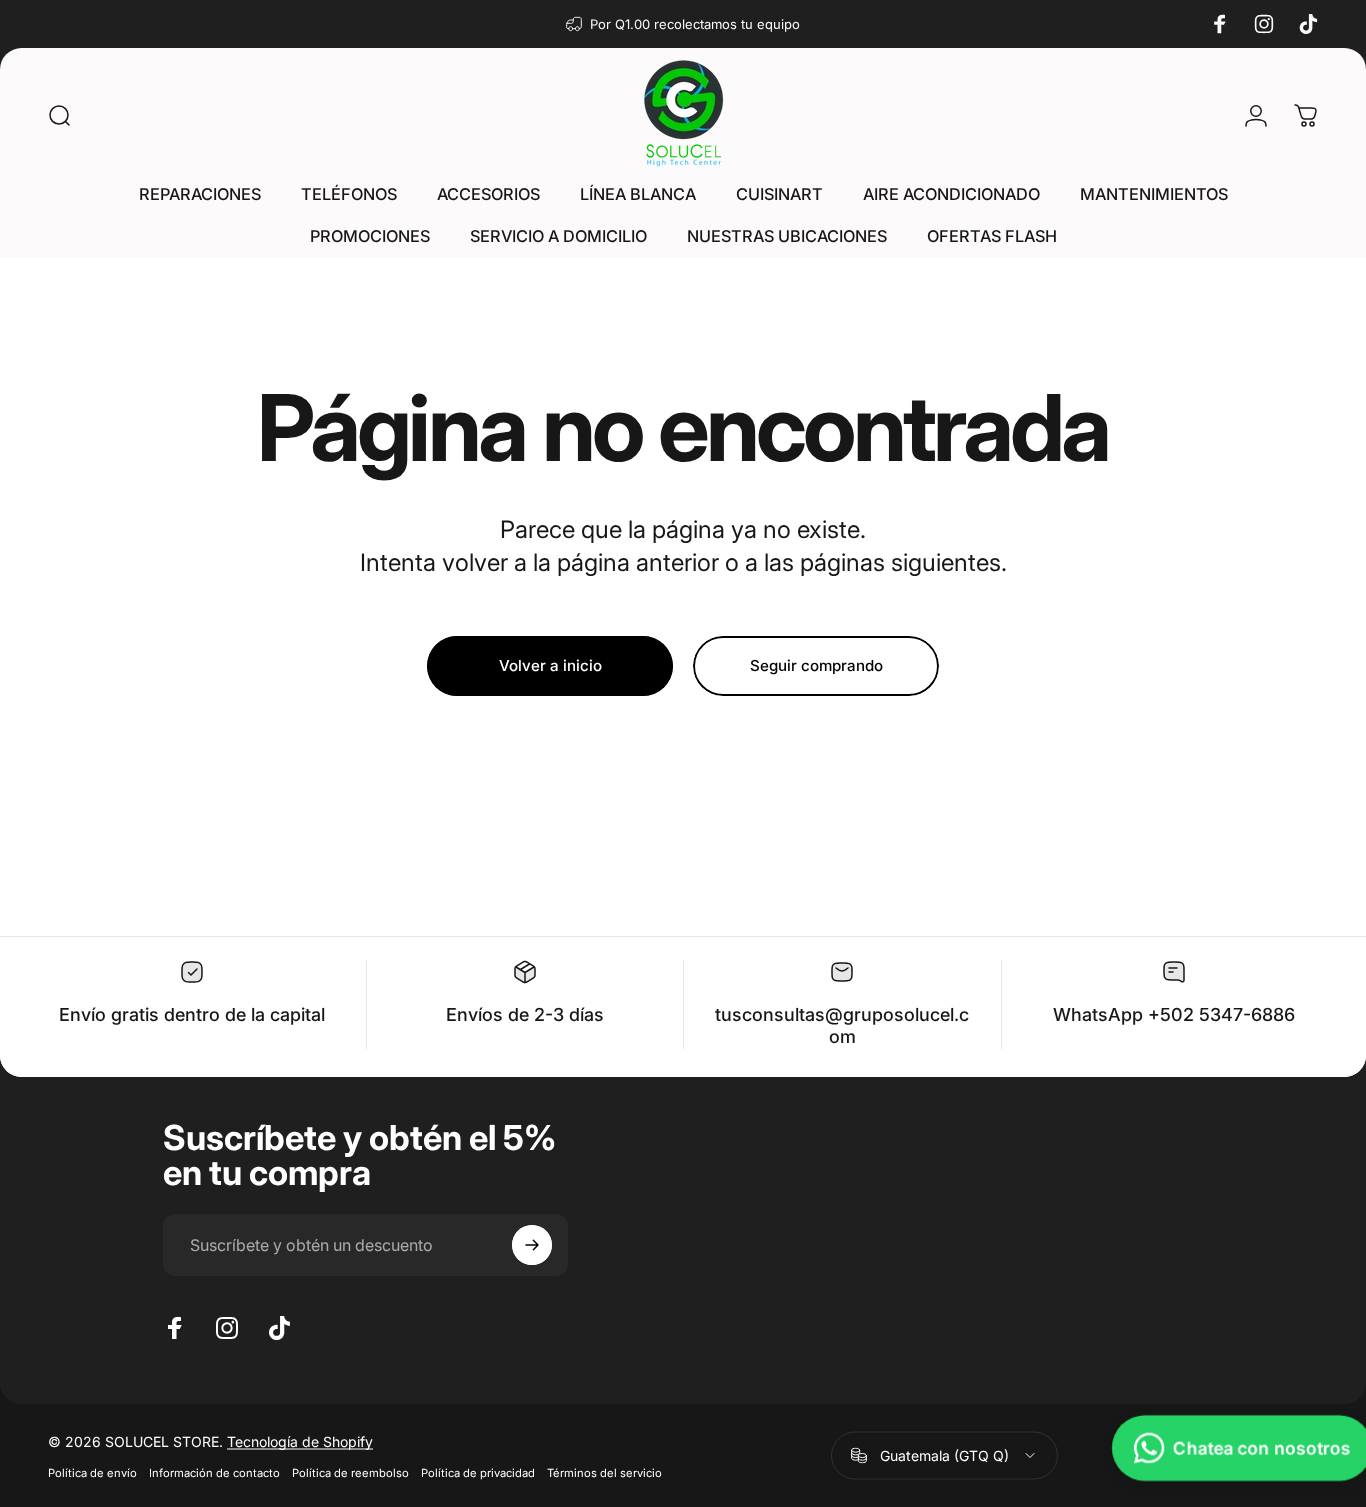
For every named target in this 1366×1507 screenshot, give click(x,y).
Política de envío (92, 1472)
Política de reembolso (350, 1472)
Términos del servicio (604, 1472)
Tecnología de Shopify (300, 1440)
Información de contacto (214, 1472)
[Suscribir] (532, 1245)
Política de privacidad (478, 1472)
